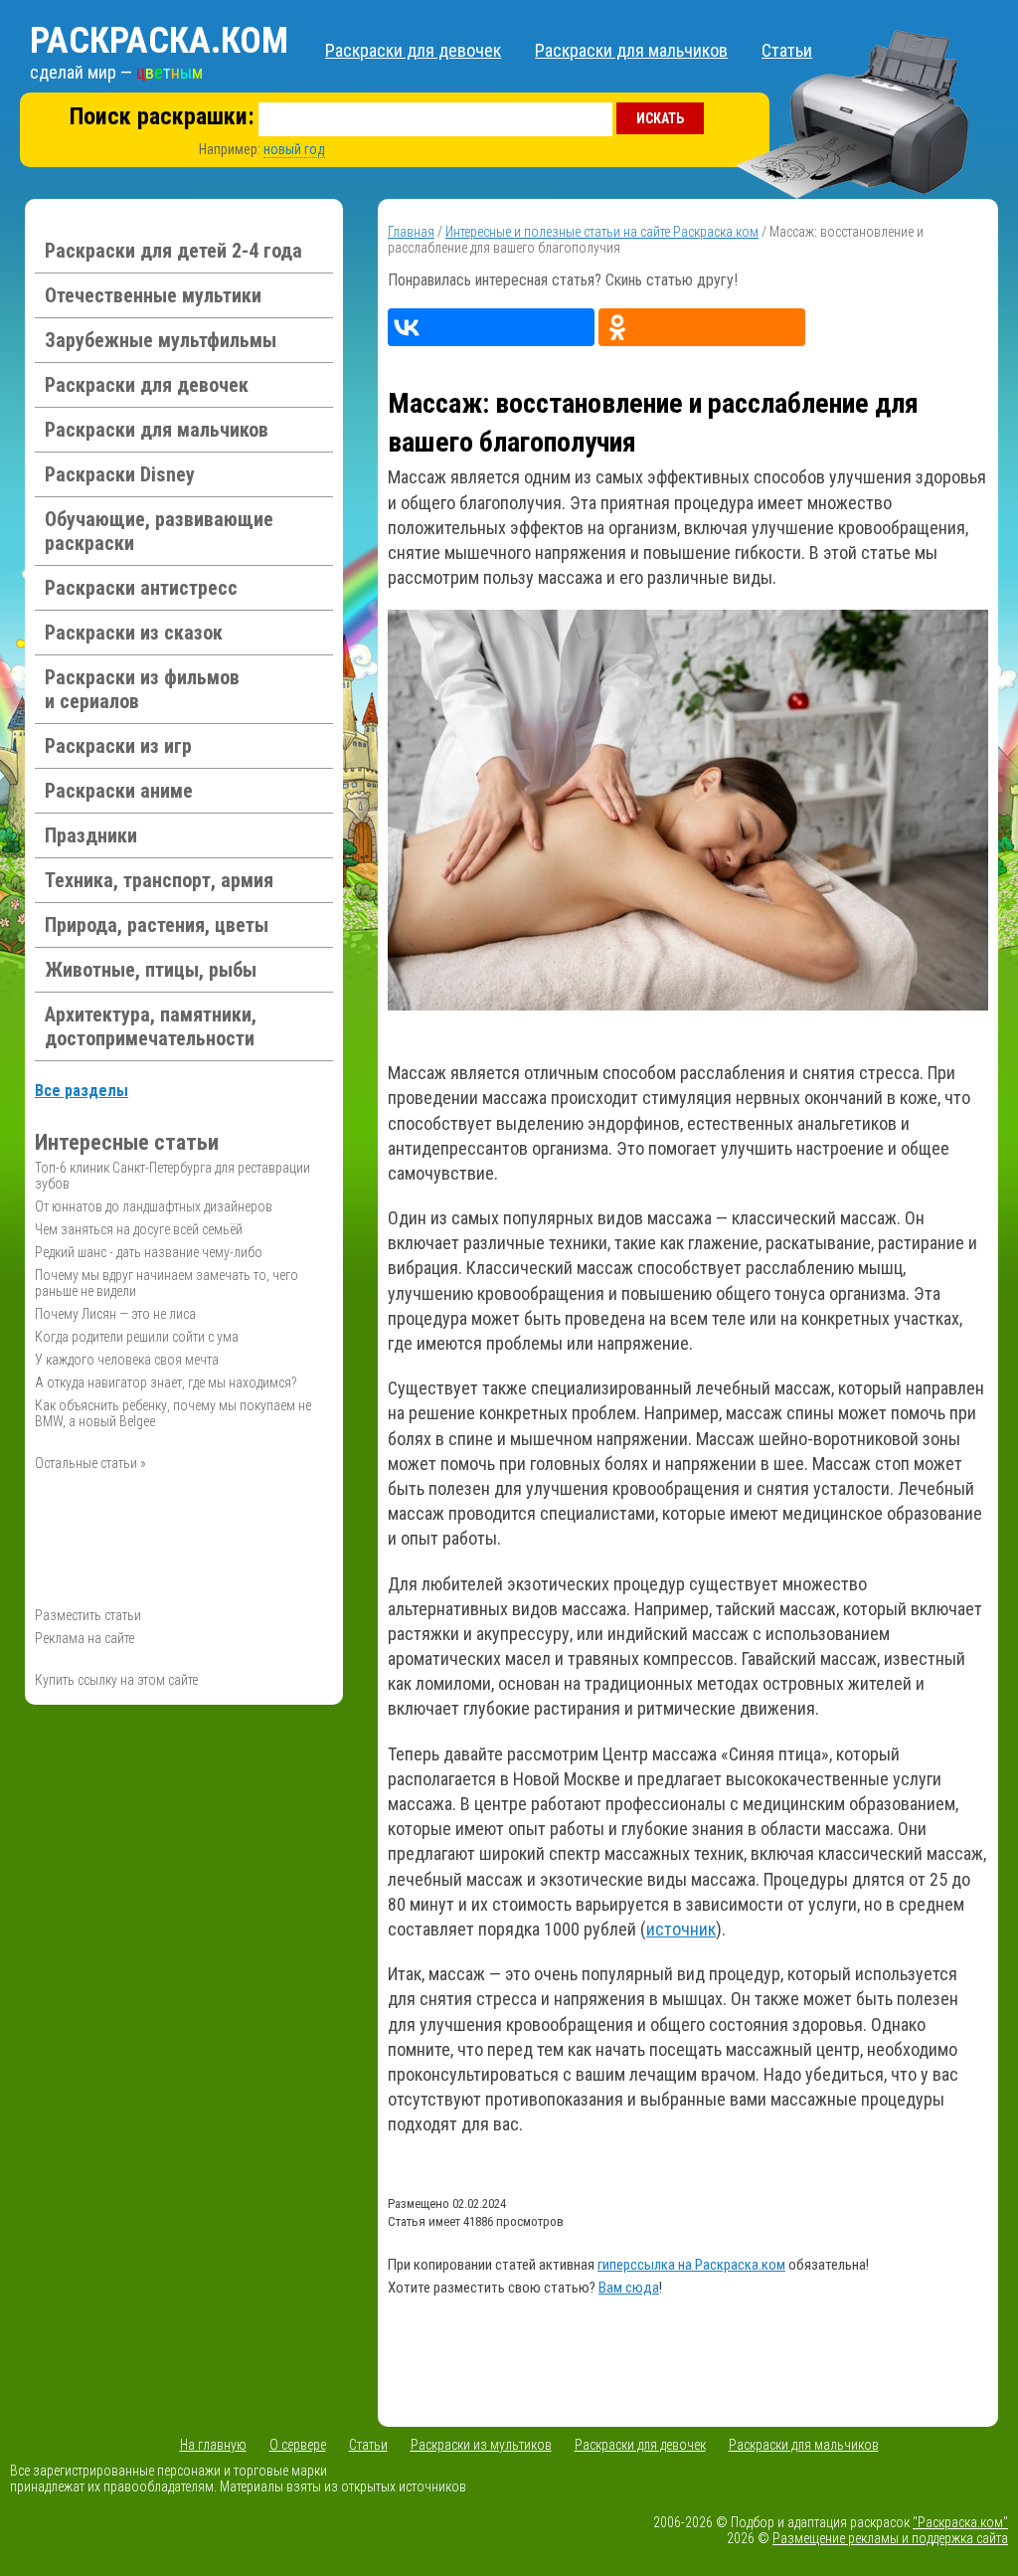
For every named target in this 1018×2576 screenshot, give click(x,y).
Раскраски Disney (120, 474)
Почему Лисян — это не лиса (115, 1314)
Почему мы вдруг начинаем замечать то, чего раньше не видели (167, 1283)
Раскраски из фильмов (142, 689)
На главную (213, 2445)
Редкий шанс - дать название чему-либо (149, 1252)
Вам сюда (629, 2288)
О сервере (298, 2445)
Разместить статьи (88, 1615)
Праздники (91, 835)
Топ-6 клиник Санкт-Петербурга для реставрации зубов (172, 1176)
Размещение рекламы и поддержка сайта (890, 2538)
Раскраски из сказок (134, 633)
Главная (411, 232)
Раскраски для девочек (413, 50)
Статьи (787, 50)
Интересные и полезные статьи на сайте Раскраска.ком (602, 232)
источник (681, 1929)
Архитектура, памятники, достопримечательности (151, 1026)
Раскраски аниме (119, 791)
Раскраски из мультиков (481, 2445)
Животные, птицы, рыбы (151, 970)
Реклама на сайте (85, 1638)
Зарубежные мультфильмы (161, 340)
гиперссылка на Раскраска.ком (691, 2265)
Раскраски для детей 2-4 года (173, 251)
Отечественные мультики (153, 295)
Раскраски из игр (118, 746)
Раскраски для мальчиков (631, 50)
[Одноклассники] (702, 327)
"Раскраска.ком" (960, 2522)
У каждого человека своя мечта (127, 1360)
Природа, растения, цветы (157, 925)
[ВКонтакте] (491, 327)
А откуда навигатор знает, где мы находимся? (166, 1382)
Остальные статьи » (90, 1463)
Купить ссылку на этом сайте (116, 1680)
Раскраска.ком (159, 41)
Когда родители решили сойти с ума (137, 1337)
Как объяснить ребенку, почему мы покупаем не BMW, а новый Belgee (173, 1413)
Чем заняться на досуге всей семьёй (139, 1229)
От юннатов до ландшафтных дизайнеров (154, 1206)
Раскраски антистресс (141, 588)
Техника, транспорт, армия (159, 880)
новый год (294, 149)
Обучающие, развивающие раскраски (159, 531)
